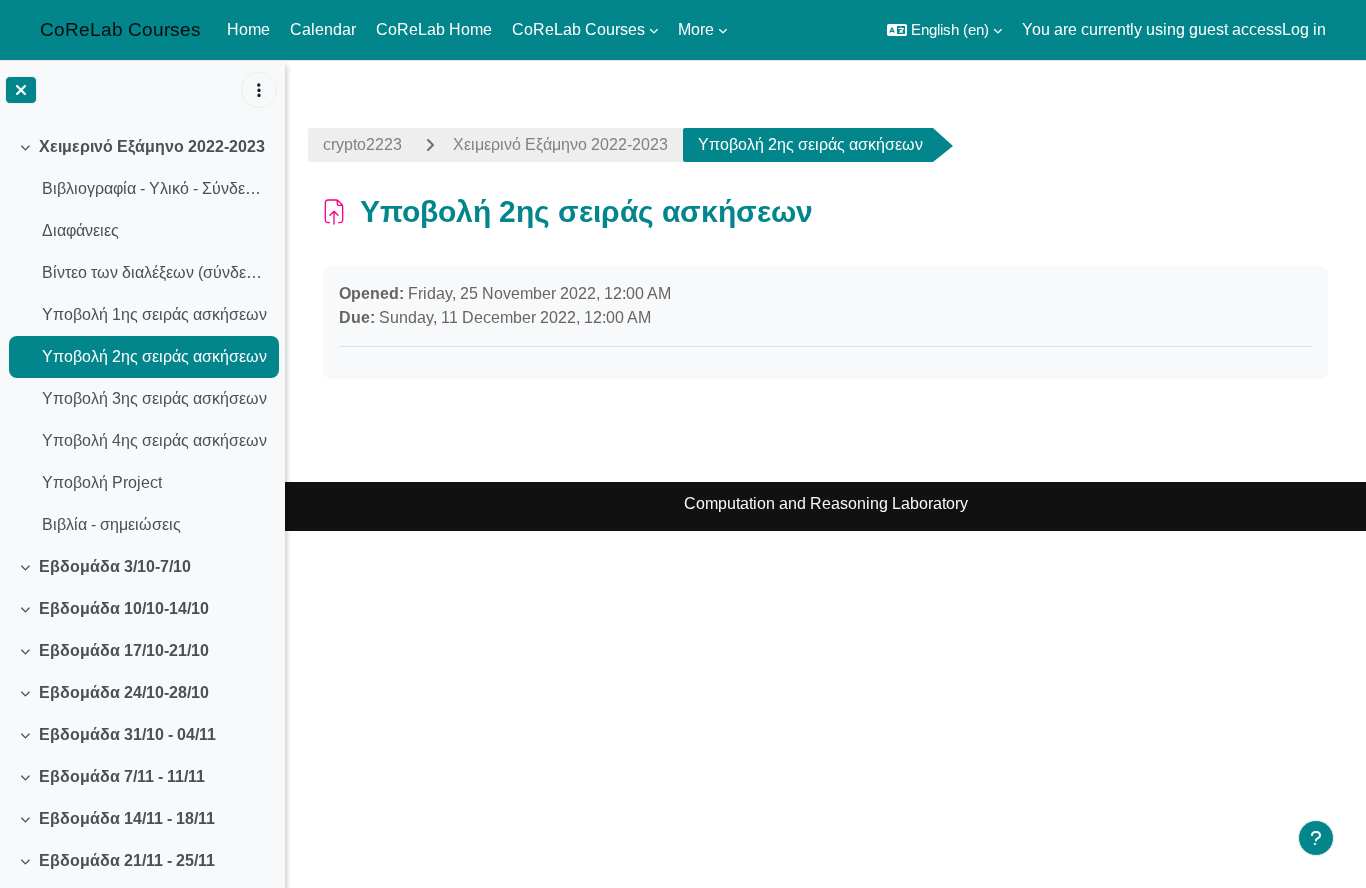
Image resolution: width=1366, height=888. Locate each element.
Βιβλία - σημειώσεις (111, 524)
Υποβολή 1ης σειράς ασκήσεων (154, 314)
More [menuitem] (696, 29)
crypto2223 (362, 144)
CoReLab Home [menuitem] (434, 29)
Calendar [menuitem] (323, 29)
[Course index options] (259, 90)
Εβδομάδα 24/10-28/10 (124, 692)
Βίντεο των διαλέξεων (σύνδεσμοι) (155, 272)
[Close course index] (21, 90)
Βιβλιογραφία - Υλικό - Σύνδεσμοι (155, 188)
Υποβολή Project (102, 482)
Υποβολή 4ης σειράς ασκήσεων (154, 440)
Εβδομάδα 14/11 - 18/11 (127, 818)
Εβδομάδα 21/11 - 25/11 (127, 860)
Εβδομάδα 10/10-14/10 (124, 608)
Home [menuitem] (248, 29)
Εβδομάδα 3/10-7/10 (115, 566)
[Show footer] (1316, 838)
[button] (944, 30)
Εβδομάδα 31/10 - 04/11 (127, 734)
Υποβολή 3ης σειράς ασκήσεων (154, 398)
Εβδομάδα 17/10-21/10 (124, 650)
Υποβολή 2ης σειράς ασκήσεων (154, 356)
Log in (1304, 29)
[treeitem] (142, 336)
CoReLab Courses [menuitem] (578, 29)
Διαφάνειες (80, 230)
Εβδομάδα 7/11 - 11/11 (122, 776)
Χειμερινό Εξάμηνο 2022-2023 (152, 146)
